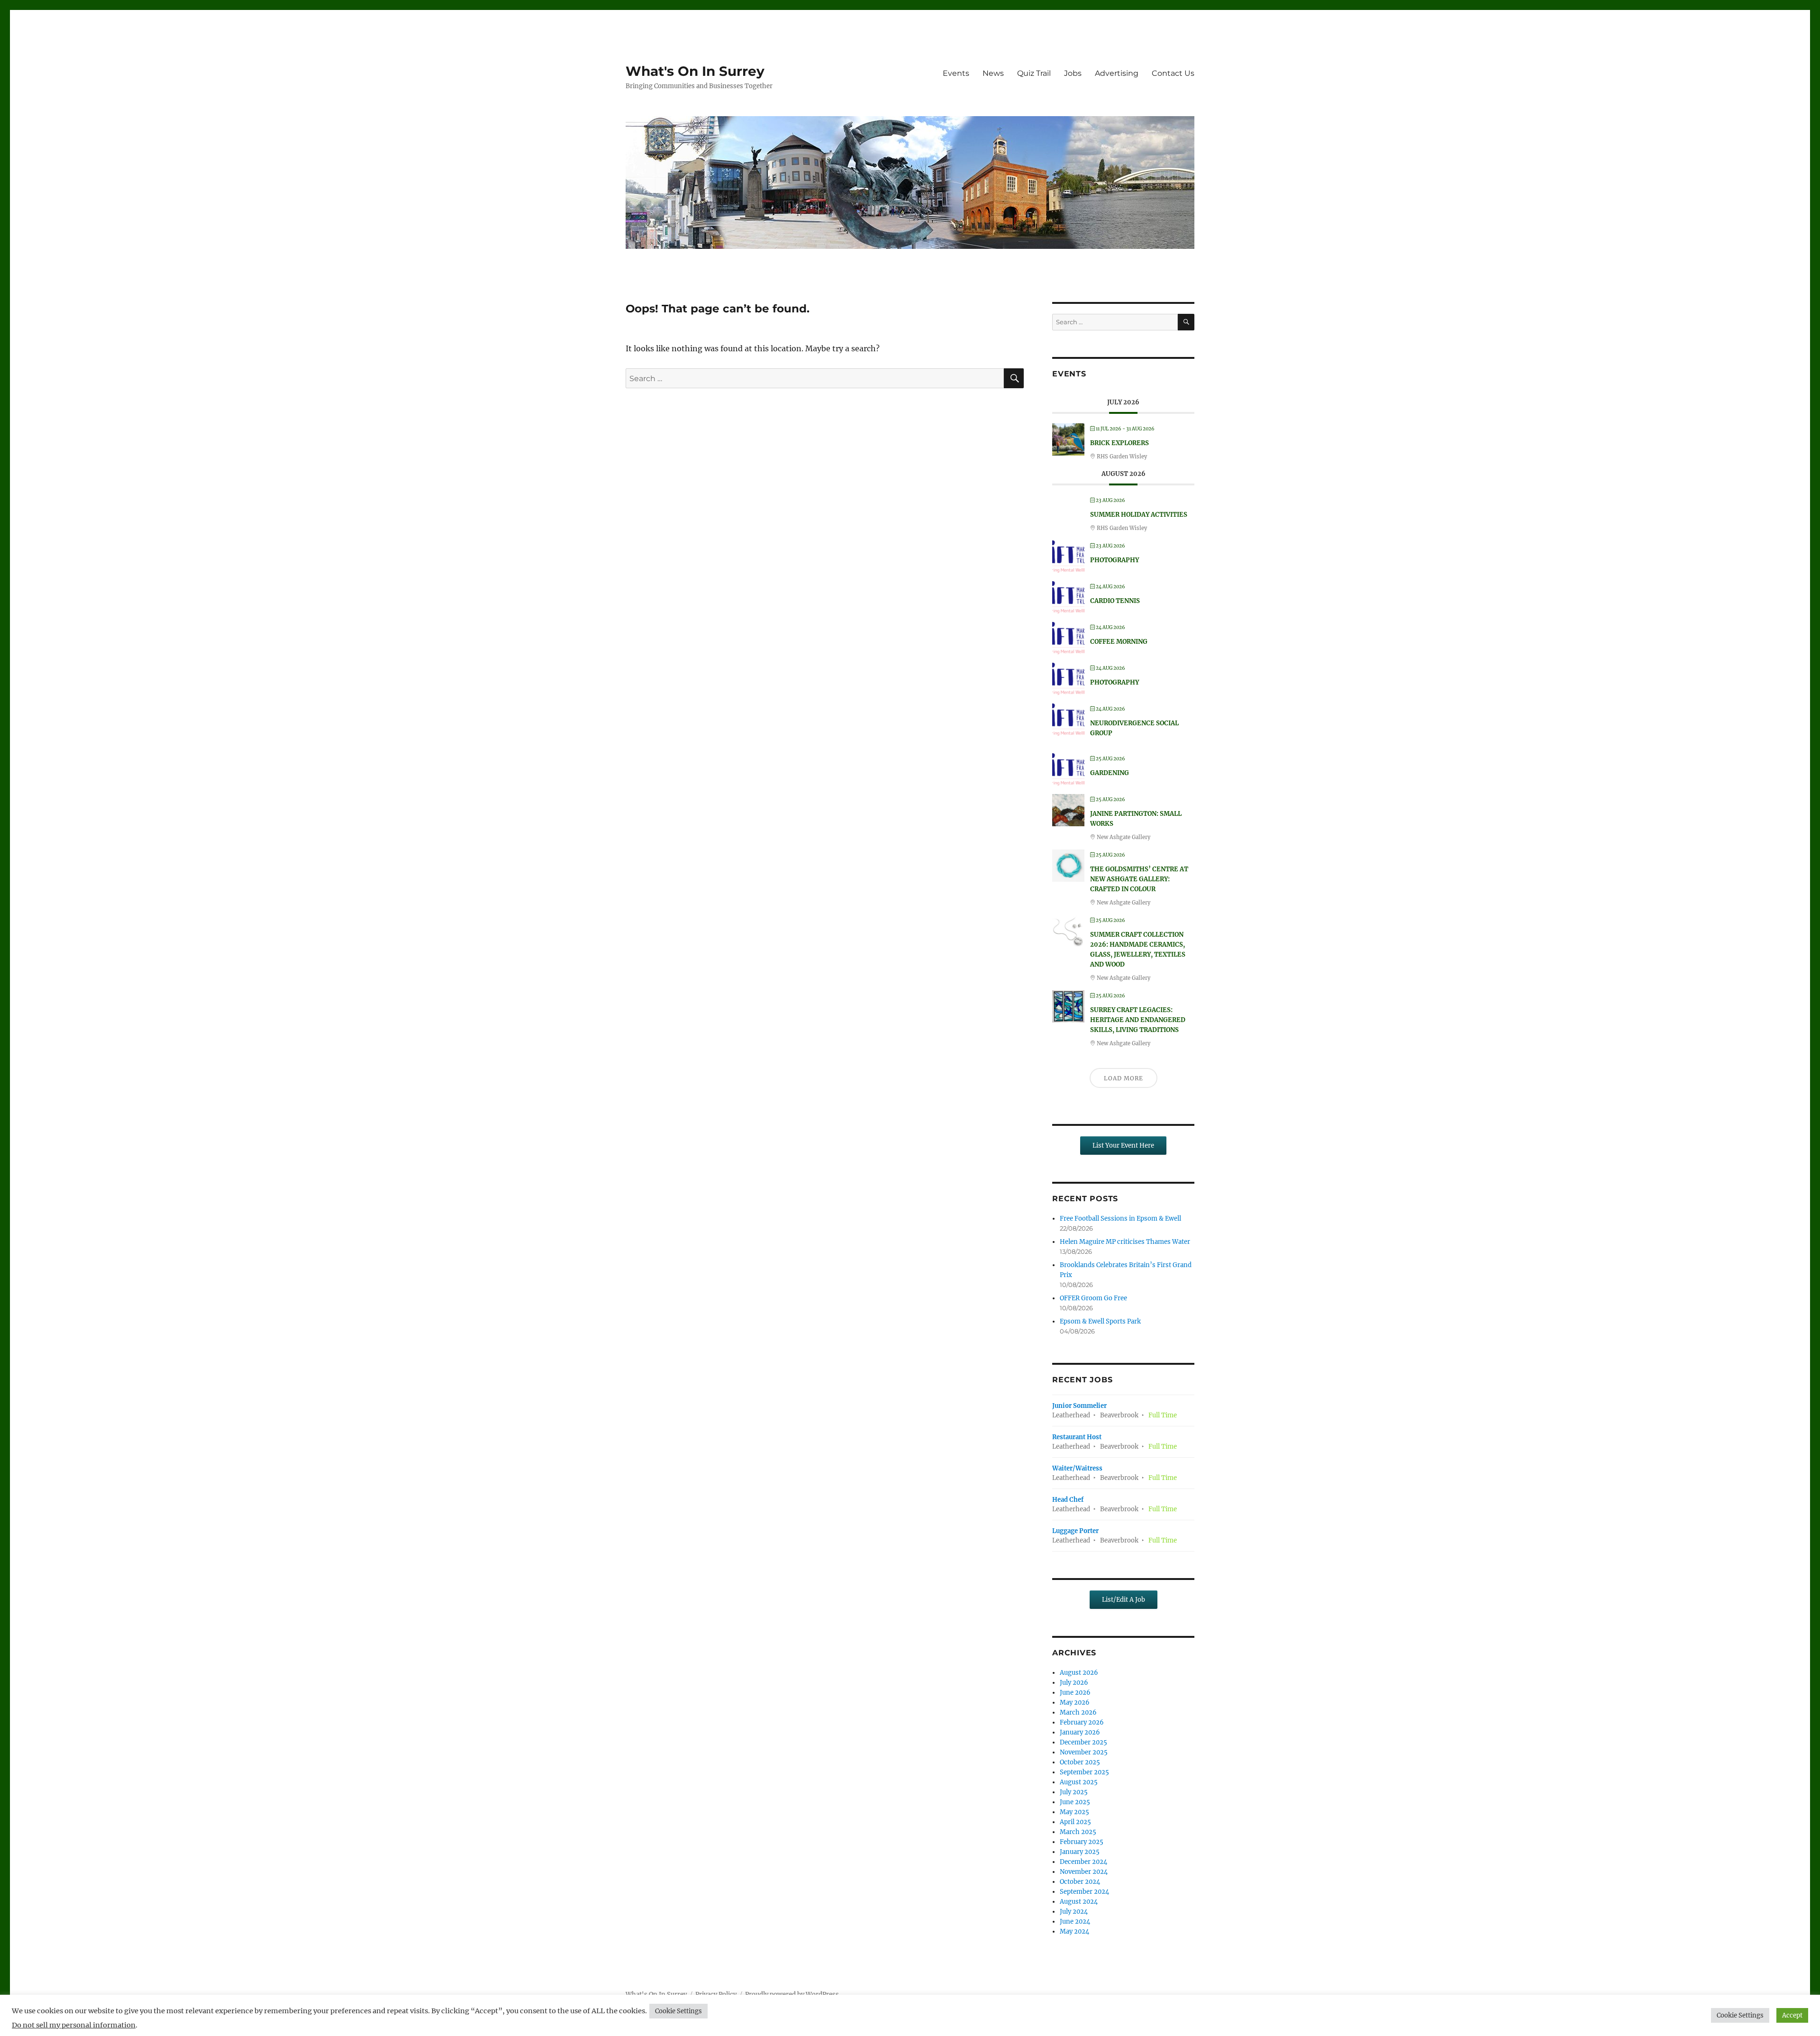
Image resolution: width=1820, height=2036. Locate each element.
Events (956, 73)
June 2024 (1075, 1922)
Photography (1115, 560)
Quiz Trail (1034, 73)
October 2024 (1080, 1882)
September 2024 (1084, 1892)
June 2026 (1075, 1693)
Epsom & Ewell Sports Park (1100, 1321)
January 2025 (1080, 1852)
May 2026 (1075, 1703)
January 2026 (1080, 1732)
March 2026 (1078, 1712)
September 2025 (1084, 1772)
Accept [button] (1792, 2015)
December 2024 (1083, 1862)
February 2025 (1082, 1842)
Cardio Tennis (1115, 601)
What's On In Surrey (695, 71)
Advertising (1117, 73)
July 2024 (1074, 1912)
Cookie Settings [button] (678, 2011)
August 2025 (1079, 1782)
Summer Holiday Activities (1139, 515)
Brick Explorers (1119, 443)
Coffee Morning (1119, 642)
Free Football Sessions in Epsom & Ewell (1120, 1219)
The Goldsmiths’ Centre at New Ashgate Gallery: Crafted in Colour (1139, 879)
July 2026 (1074, 1683)
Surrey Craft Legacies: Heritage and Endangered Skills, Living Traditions (1138, 1020)
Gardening (1110, 773)
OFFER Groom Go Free (1093, 1298)
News (993, 73)
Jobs (1073, 73)
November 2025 (1084, 1752)
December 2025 (1083, 1742)
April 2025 (1075, 1822)
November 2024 (1084, 1872)
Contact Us (1173, 73)
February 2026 (1082, 1722)
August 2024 (1079, 1902)
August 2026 (1079, 1673)
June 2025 (1075, 1802)
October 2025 (1080, 1762)
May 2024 (1074, 1931)
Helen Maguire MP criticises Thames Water (1125, 1242)
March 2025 (1078, 1832)
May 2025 (1074, 1812)
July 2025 (1074, 1792)
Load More (1124, 1078)
